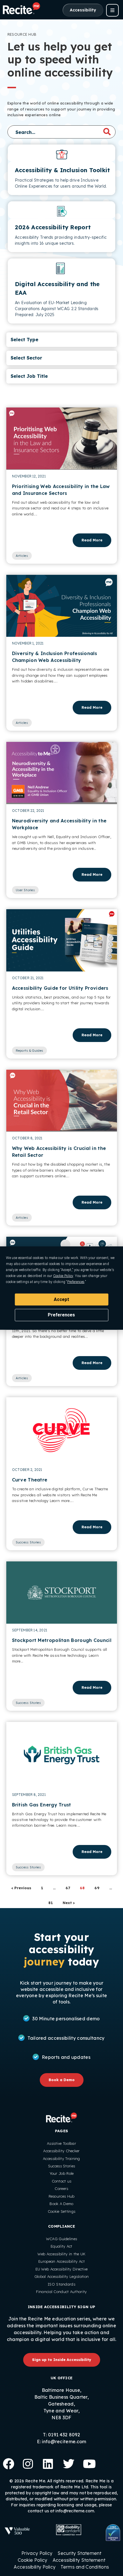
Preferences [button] (76, 1282)
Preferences (61, 1315)
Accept (61, 1299)
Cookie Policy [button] (63, 1276)
